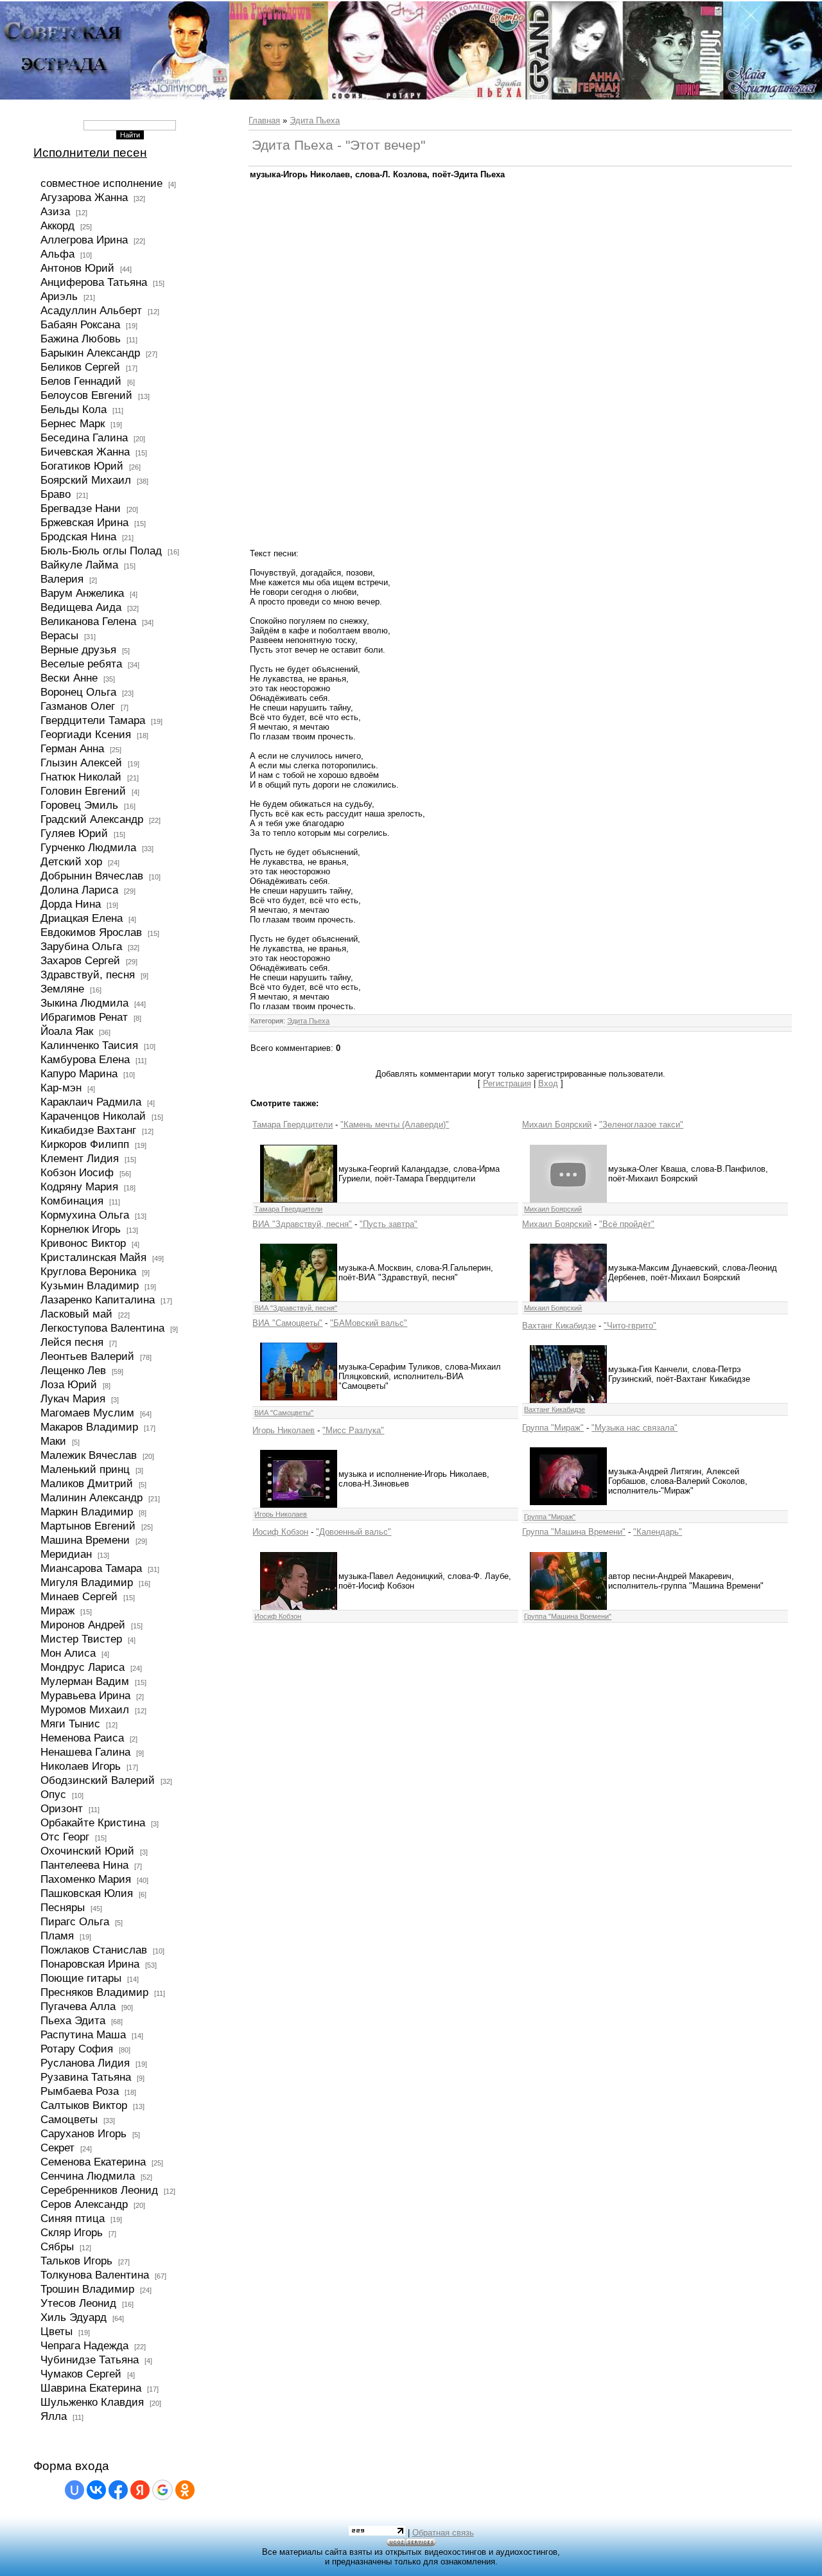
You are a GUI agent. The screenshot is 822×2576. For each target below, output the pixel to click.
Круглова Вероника (88, 1271)
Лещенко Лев (73, 1370)
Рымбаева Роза (80, 2091)
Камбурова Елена (85, 1059)
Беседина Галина (84, 437)
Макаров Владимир (89, 1427)
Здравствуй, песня (88, 975)
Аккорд (57, 225)
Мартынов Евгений (88, 1526)
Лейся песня (72, 1342)
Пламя (57, 1936)
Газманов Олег (78, 706)
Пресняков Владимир (94, 1992)
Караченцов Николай (93, 1116)
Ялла (54, 2416)
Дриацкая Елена (82, 918)
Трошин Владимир (87, 2289)
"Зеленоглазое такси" (641, 1125)
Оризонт (62, 1808)
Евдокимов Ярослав (91, 932)
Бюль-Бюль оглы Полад (101, 551)
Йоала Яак (67, 1031)
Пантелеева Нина (84, 1865)
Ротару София (77, 2049)
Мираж (57, 1610)
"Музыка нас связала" (634, 1428)
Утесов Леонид (78, 2303)
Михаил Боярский (557, 1125)
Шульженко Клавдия (92, 2402)
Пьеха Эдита (73, 2020)
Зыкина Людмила (84, 1003)
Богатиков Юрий (82, 466)
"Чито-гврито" (630, 1326)
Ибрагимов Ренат (84, 1017)
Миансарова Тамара (91, 1568)
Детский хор (71, 861)
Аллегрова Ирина (84, 240)
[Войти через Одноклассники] (185, 2490)
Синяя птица (73, 2218)
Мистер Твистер (81, 1639)
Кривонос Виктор (83, 1243)
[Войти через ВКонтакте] (96, 2490)
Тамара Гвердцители (293, 1125)
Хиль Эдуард (74, 2317)
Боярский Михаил (86, 480)
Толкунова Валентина (95, 2275)
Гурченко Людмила (88, 847)
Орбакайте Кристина (93, 1822)
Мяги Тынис (70, 1724)
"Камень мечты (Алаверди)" (395, 1125)
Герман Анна (72, 748)
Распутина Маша (83, 2034)
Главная (264, 120)
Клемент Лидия (80, 1158)
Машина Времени (85, 1540)
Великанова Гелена (88, 621)
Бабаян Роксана (80, 324)
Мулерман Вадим (85, 1681)
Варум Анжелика (82, 593)
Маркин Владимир (87, 1512)
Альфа (57, 254)
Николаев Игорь (81, 1766)
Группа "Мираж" (553, 1428)
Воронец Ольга (78, 692)
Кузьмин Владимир (90, 1285)
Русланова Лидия (85, 2063)
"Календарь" (658, 1532)
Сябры (57, 2246)
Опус (53, 1794)
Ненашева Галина (85, 1752)
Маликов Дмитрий (87, 1483)
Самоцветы (69, 2119)
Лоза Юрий (69, 1384)
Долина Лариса (79, 890)
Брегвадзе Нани (81, 508)
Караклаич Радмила (91, 1102)
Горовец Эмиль (79, 805)
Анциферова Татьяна (94, 282)
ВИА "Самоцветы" (287, 1323)
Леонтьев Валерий (87, 1356)
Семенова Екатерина (93, 2162)
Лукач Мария (73, 1398)
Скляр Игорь (72, 2232)
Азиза (55, 211)
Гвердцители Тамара (93, 720)
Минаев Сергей (79, 1596)
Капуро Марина (79, 1073)
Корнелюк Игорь (81, 1229)
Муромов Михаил (85, 1709)
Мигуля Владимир (87, 1582)
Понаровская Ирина (90, 1964)
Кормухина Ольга (85, 1215)
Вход (548, 1083)
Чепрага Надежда (84, 2345)
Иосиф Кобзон (280, 1532)
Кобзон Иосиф (77, 1172)
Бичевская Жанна (85, 452)
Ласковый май (76, 1314)
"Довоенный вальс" (354, 1532)
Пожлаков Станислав (94, 1950)
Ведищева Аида (81, 607)
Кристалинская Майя (93, 1257)
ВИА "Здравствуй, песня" (302, 1224)
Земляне (62, 989)
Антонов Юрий (77, 268)
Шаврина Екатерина (91, 2388)
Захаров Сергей (80, 960)
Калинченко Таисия (89, 1045)
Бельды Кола (74, 409)
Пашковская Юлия (87, 1893)
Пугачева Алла (78, 2006)
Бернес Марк (73, 423)
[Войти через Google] (162, 2490)
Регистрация (507, 1083)
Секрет (57, 2148)
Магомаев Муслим (87, 1413)
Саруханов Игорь (83, 2133)
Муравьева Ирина (85, 1695)
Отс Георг (65, 1837)
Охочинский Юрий (87, 1851)
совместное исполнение (101, 183)
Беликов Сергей (80, 367)
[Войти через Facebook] (118, 2490)
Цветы (57, 2331)
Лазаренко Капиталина (98, 1300)
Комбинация (72, 1201)
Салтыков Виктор (84, 2105)
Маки (53, 1441)
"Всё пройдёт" (627, 1224)
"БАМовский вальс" (369, 1323)
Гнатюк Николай (81, 777)
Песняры (63, 1907)
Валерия (62, 579)
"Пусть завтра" (389, 1224)
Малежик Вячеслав (89, 1455)
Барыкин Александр (90, 353)
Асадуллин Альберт (91, 310)
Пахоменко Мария (86, 1879)
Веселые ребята (81, 664)
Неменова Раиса (82, 1738)
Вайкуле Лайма (79, 565)
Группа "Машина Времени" (574, 1532)
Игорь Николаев (284, 1430)
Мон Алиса (68, 1653)
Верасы (59, 635)
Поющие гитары (81, 1978)
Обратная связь (443, 2533)
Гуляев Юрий (74, 833)
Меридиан (66, 1554)
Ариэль (59, 296)
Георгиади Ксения (86, 734)
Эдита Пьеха (315, 120)
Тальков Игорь (76, 2261)
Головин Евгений (83, 791)
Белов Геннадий (81, 381)
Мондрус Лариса (83, 1667)
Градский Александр (92, 819)
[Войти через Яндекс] (140, 2490)
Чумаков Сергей (81, 2374)
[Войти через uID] (74, 2490)
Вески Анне (69, 678)
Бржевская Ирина (84, 522)
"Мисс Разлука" (353, 1430)
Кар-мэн (61, 1088)
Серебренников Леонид (99, 2190)
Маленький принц (85, 1469)
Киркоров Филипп (85, 1144)
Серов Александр (84, 2204)
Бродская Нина (78, 536)
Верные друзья (78, 649)
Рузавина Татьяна (86, 2077)
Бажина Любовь (81, 339)
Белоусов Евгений (86, 395)
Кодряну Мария (79, 1187)
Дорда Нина (71, 904)
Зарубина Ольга (81, 946)
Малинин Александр (92, 1497)
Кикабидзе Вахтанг (88, 1130)
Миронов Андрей (83, 1625)
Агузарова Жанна (84, 197)
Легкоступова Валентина (102, 1328)
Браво (56, 494)
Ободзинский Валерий (98, 1780)
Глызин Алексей (81, 763)
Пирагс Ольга (75, 1921)
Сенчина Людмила (88, 2176)
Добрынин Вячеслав (92, 876)
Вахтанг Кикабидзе (559, 1326)
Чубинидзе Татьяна (90, 2360)
